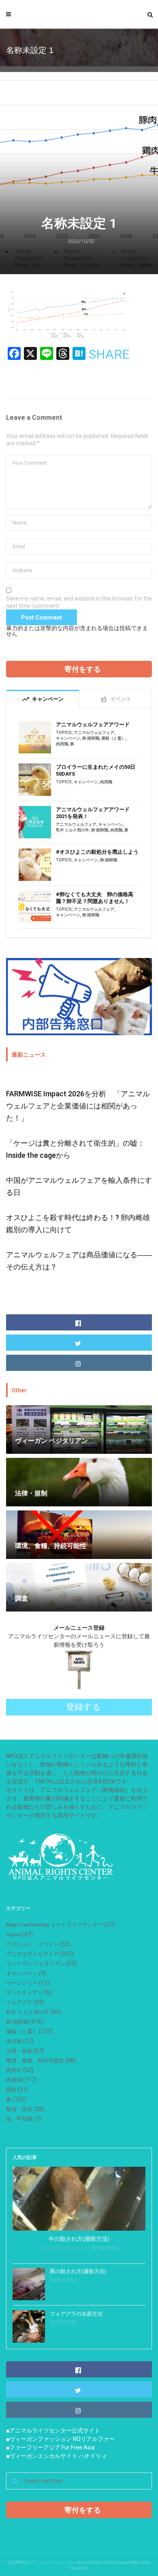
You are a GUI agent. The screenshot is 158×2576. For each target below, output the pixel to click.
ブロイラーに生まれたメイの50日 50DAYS (96, 770)
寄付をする (83, 669)
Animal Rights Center (63, 2248)
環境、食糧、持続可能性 (35, 2061)
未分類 (14, 2041)
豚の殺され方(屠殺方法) (78, 2271)
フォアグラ (19, 2002)
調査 (11, 2090)
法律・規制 (19, 2051)
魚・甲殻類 (19, 2119)
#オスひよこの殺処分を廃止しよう (97, 852)
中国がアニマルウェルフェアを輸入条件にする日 (79, 1186)
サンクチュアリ (25, 1993)
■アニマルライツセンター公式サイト (53, 2430)
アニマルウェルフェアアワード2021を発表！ (93, 813)
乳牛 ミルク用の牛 (73, 830)
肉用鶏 (62, 744)
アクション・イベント (32, 1944)
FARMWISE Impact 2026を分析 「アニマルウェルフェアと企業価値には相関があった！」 (78, 1106)
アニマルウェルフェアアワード (93, 724)
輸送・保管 (19, 2109)
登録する (83, 1707)
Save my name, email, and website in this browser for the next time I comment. (79, 602)
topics (64, 733)
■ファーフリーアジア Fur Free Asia (50, 2447)
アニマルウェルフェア (94, 733)
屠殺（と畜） (113, 738)
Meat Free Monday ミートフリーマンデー (55, 1925)
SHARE (109, 354)
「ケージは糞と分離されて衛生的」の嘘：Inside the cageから (75, 1149)
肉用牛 (14, 2070)
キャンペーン (68, 738)
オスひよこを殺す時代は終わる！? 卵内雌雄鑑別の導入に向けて (78, 1223)
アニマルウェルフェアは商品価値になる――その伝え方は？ (79, 1261)
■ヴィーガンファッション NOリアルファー (60, 2439)
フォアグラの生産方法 (76, 2314)
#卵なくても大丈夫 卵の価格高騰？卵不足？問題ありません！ (95, 898)
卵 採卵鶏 (91, 738)
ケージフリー (22, 1983)
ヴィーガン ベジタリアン (36, 1964)
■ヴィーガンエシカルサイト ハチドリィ (57, 2456)
